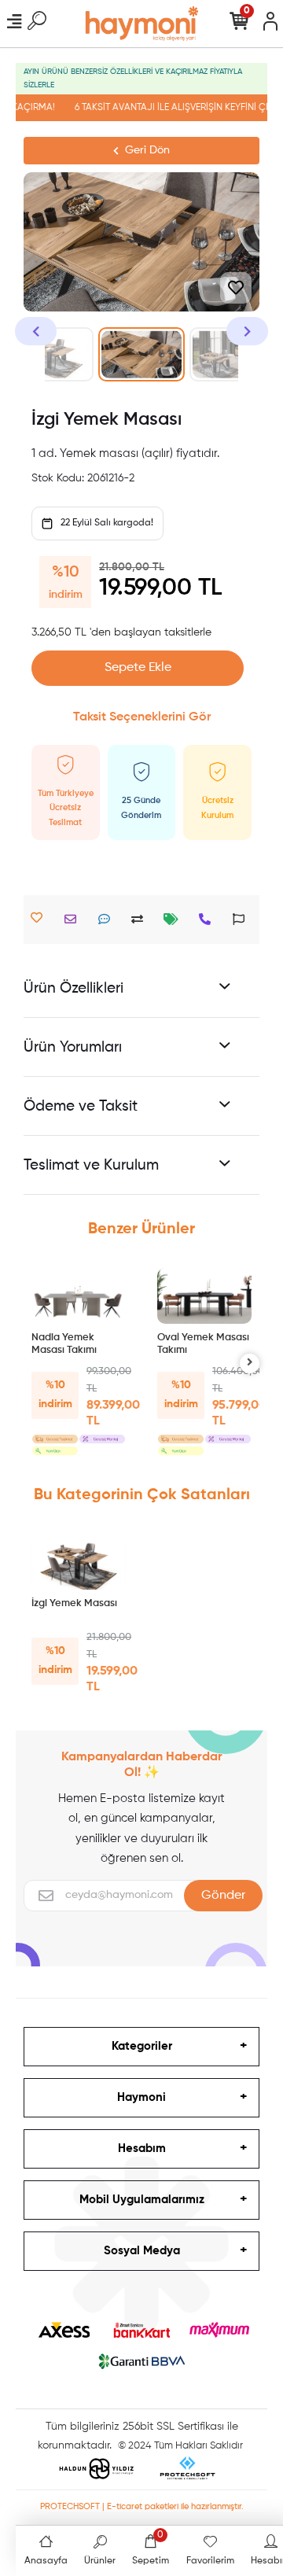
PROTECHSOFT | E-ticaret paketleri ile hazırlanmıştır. (142, 2506)
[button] (36, 331)
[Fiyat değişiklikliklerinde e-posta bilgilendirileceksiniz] (175, 919)
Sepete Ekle (138, 668)
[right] (250, 1364)
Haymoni (141, 2097)
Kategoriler (142, 2046)
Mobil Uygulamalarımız (142, 2200)
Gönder (223, 1896)
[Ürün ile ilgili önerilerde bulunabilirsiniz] (243, 919)
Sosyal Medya (142, 2251)
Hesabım (142, 2149)
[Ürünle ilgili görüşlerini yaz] (108, 919)
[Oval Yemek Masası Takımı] (204, 1296)
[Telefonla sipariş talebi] (209, 919)
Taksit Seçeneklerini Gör (142, 717)
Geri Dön (147, 150)
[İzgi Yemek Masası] (79, 1562)
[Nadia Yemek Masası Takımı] (79, 1296)
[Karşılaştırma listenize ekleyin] (141, 919)
